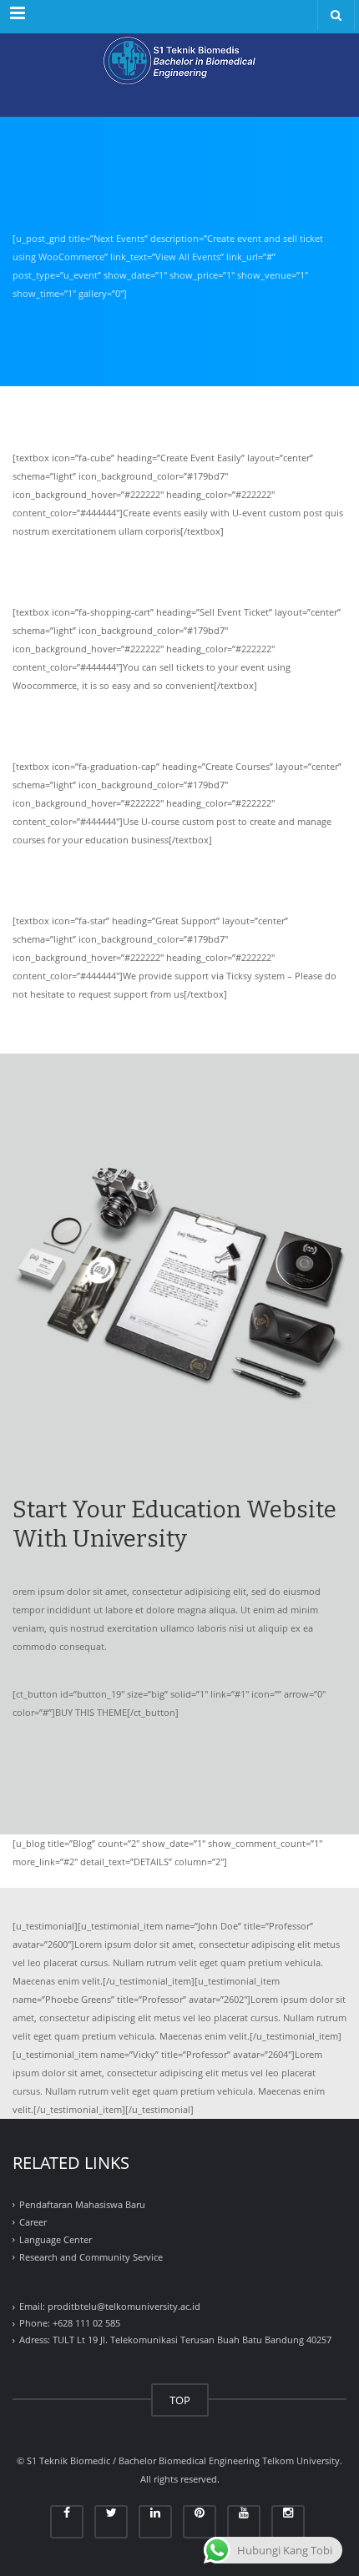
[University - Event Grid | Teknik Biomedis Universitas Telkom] (179, 75)
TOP (180, 2400)
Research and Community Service (91, 2257)
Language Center (56, 2239)
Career (33, 2222)
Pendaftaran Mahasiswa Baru (82, 2205)
